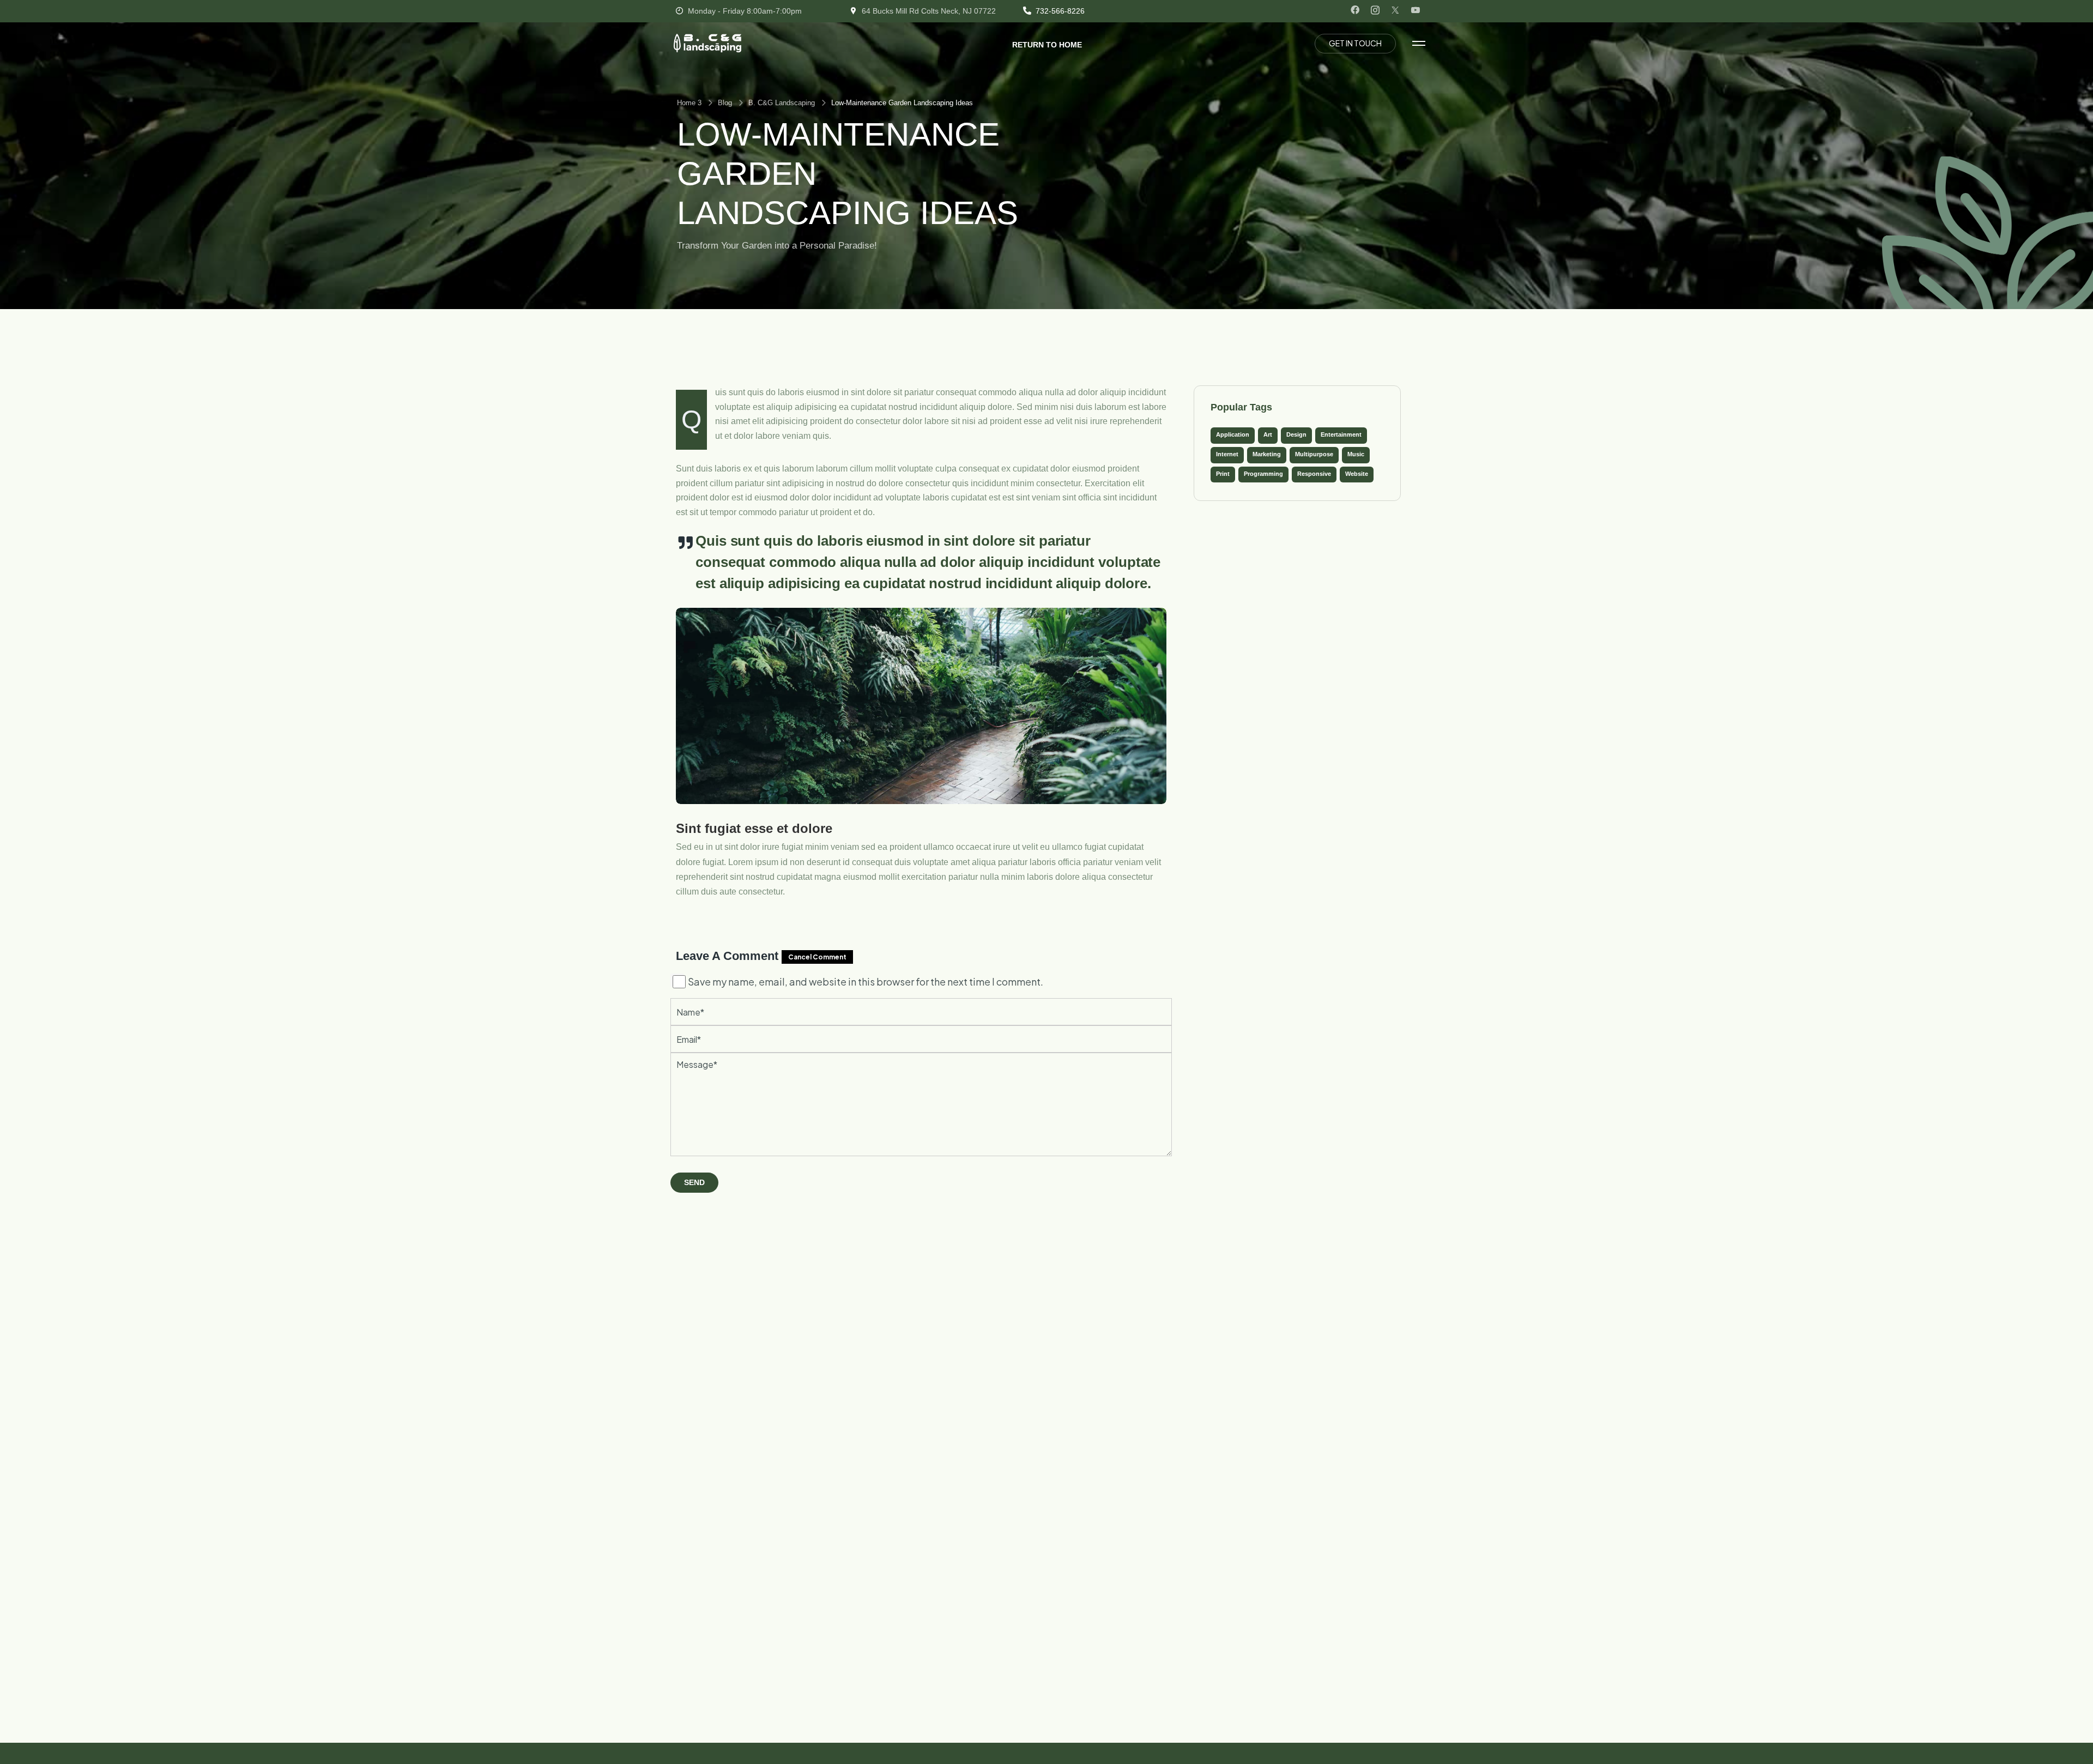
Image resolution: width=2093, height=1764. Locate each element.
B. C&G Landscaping (782, 103)
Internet (1227, 454)
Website (1357, 474)
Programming (1263, 474)
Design (1296, 434)
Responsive (1314, 474)
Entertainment (1341, 434)
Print (1223, 474)
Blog (725, 103)
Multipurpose (1314, 454)
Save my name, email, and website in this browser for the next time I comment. (866, 981)
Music (1356, 454)
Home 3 (689, 103)
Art (1268, 434)
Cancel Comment (817, 957)
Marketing (1267, 454)
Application (1233, 434)
